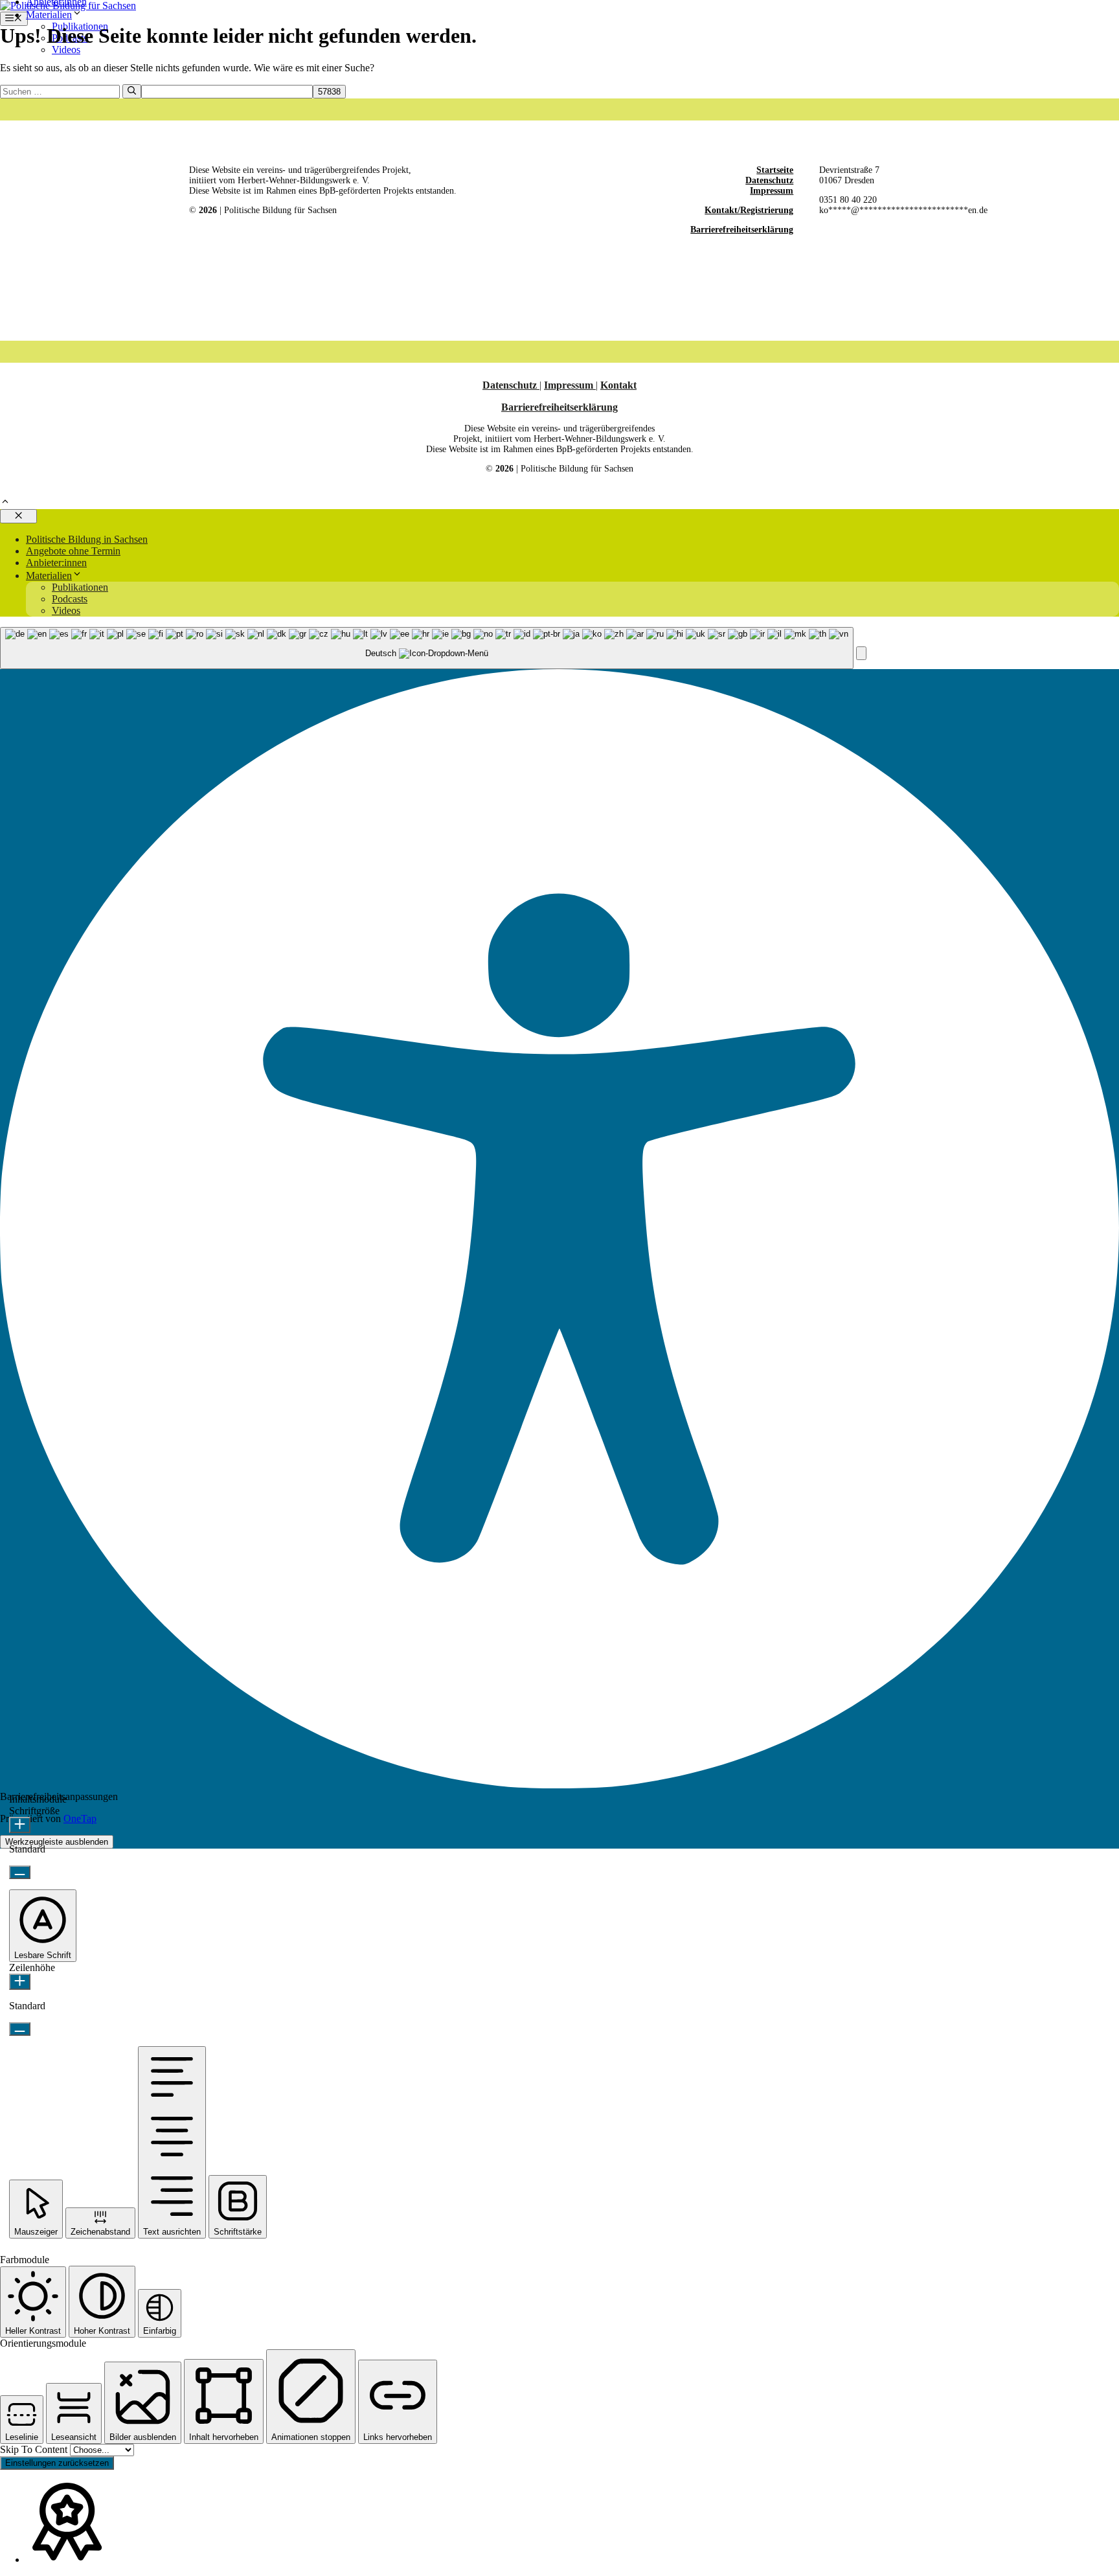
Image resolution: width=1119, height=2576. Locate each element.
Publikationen (80, 587)
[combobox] (427, 648)
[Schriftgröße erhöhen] (20, 1825)
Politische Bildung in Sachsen (87, 539)
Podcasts (70, 599)
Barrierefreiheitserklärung (742, 230)
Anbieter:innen (56, 563)
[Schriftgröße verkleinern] (20, 1872)
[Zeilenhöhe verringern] (20, 2029)
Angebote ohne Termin (73, 551)
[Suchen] (132, 91)
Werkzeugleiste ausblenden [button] (57, 1842)
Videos (66, 50)
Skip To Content (35, 2449)
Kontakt (618, 385)
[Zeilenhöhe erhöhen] (20, 1982)
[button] (5, 503)
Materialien (49, 15)
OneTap (80, 1818)
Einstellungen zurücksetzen (57, 2463)
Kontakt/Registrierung (749, 210)
